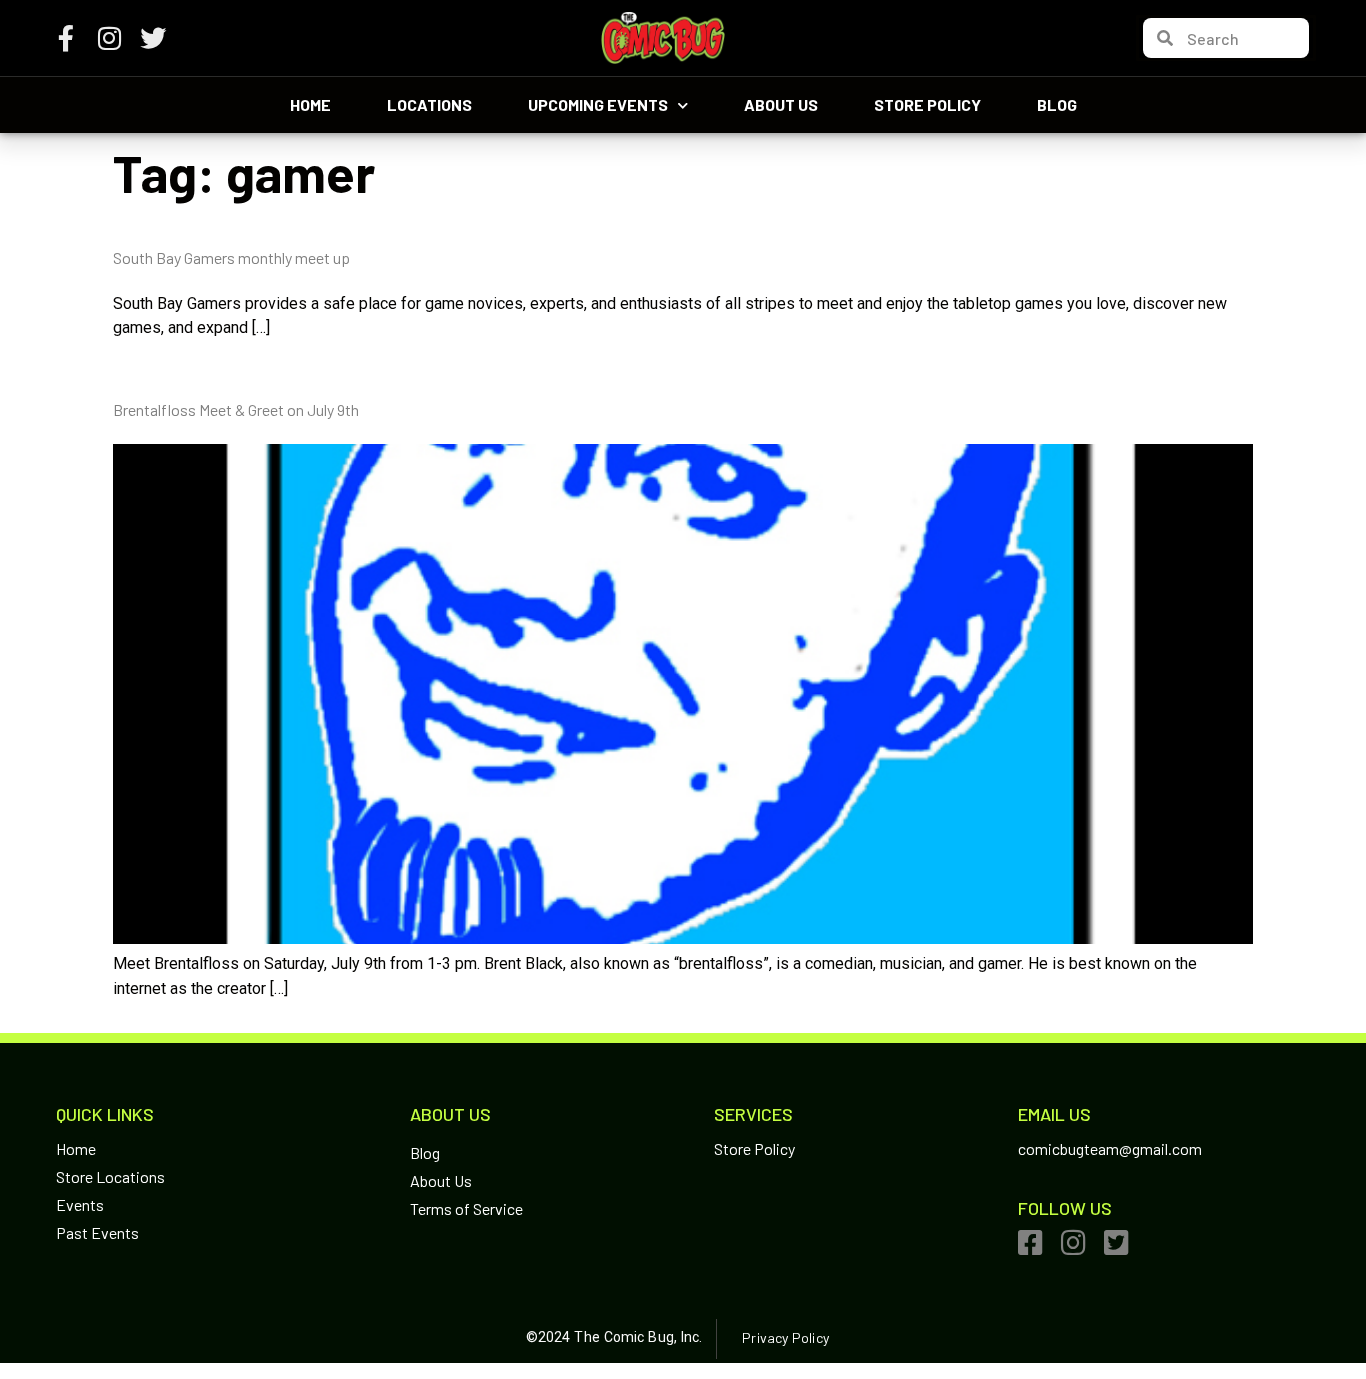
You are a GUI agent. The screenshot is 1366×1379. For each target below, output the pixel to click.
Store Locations (110, 1176)
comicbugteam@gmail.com (1110, 1148)
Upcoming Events (598, 104)
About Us (781, 104)
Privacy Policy (785, 1337)
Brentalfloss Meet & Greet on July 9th (236, 409)
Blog (1057, 104)
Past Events (97, 1232)
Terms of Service (466, 1208)
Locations (429, 104)
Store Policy (927, 104)
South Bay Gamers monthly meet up (231, 257)
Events (80, 1204)
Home (310, 104)
